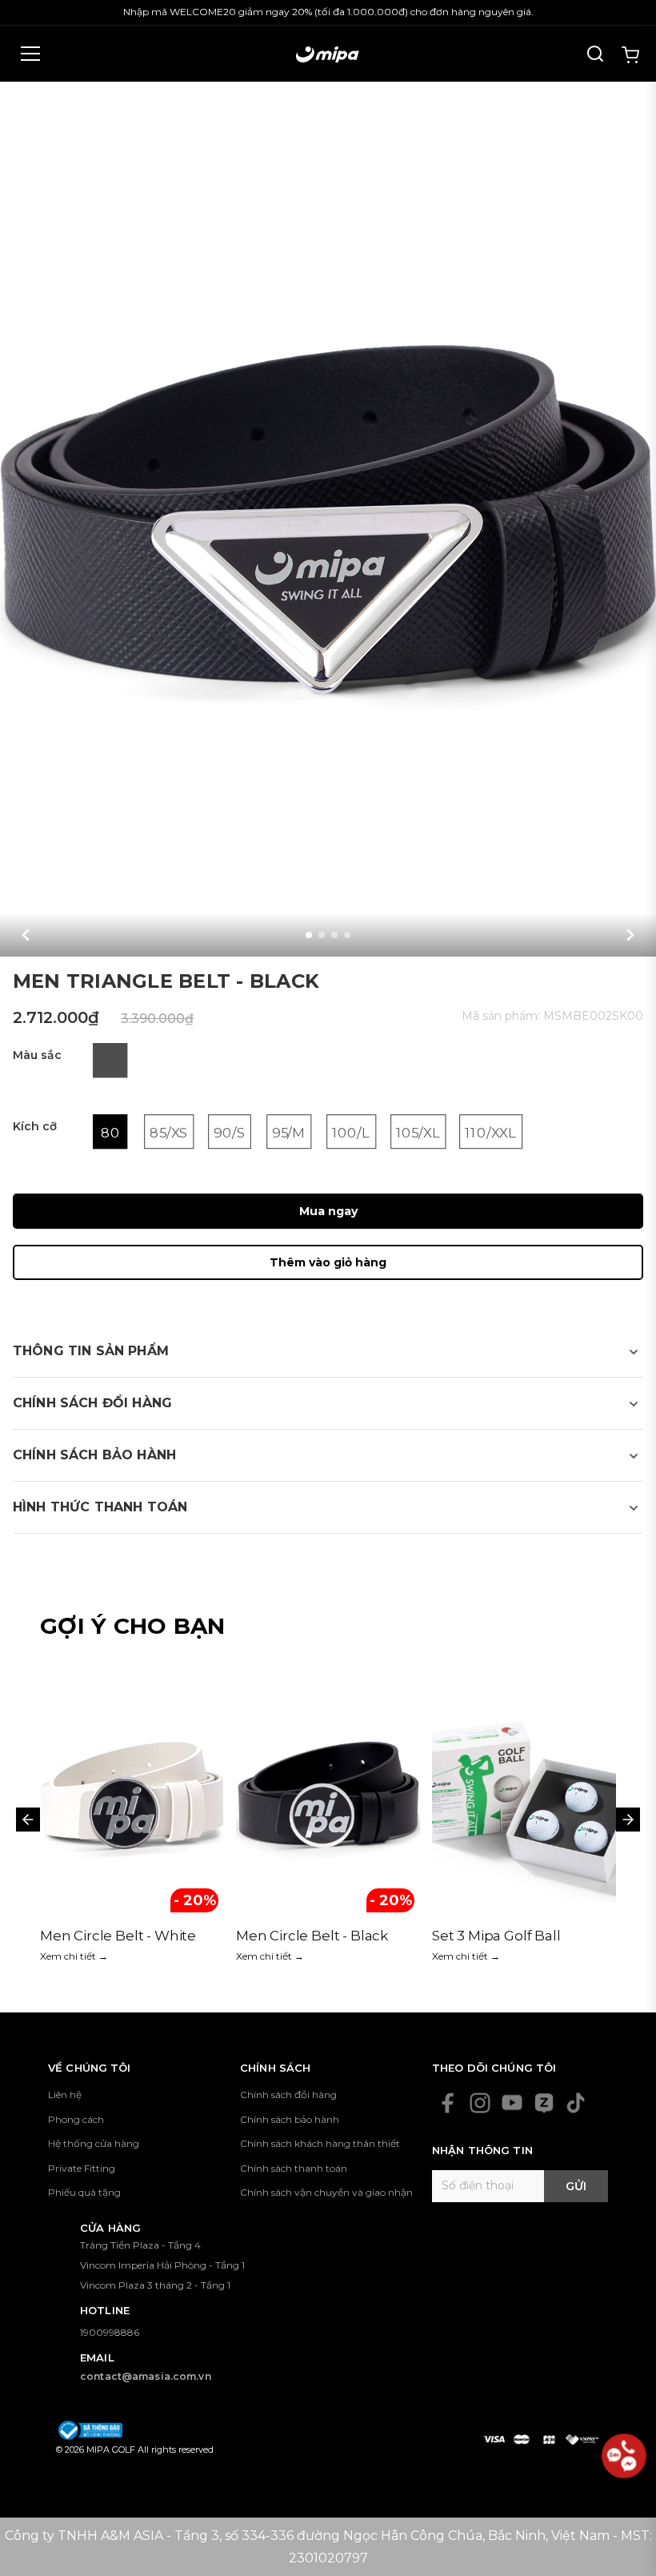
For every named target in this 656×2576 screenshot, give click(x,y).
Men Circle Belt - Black (116, 1936)
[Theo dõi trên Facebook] (448, 2103)
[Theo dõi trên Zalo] (544, 2103)
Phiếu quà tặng (84, 2192)
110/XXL (491, 1133)
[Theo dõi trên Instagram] (480, 2103)
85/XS (169, 1133)
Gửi (576, 2186)
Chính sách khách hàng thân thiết (320, 2143)
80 (110, 1133)
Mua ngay (328, 1211)
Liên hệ (65, 2095)
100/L (351, 1133)
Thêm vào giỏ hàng (328, 1262)
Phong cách (76, 2119)
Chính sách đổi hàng (288, 2095)
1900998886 (110, 2332)
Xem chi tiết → (74, 1956)
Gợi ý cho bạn (133, 1626)
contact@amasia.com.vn (146, 2376)
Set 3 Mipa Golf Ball (300, 1936)
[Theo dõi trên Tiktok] (576, 2103)
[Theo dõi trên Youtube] (512, 2103)
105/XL (418, 1133)
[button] (26, 935)
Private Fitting (82, 2168)
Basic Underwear (490, 1936)
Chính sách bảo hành (290, 2119)
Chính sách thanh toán (294, 2168)
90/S (230, 1133)
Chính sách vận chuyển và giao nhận (326, 2192)
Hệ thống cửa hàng (94, 2143)
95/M (289, 1133)
